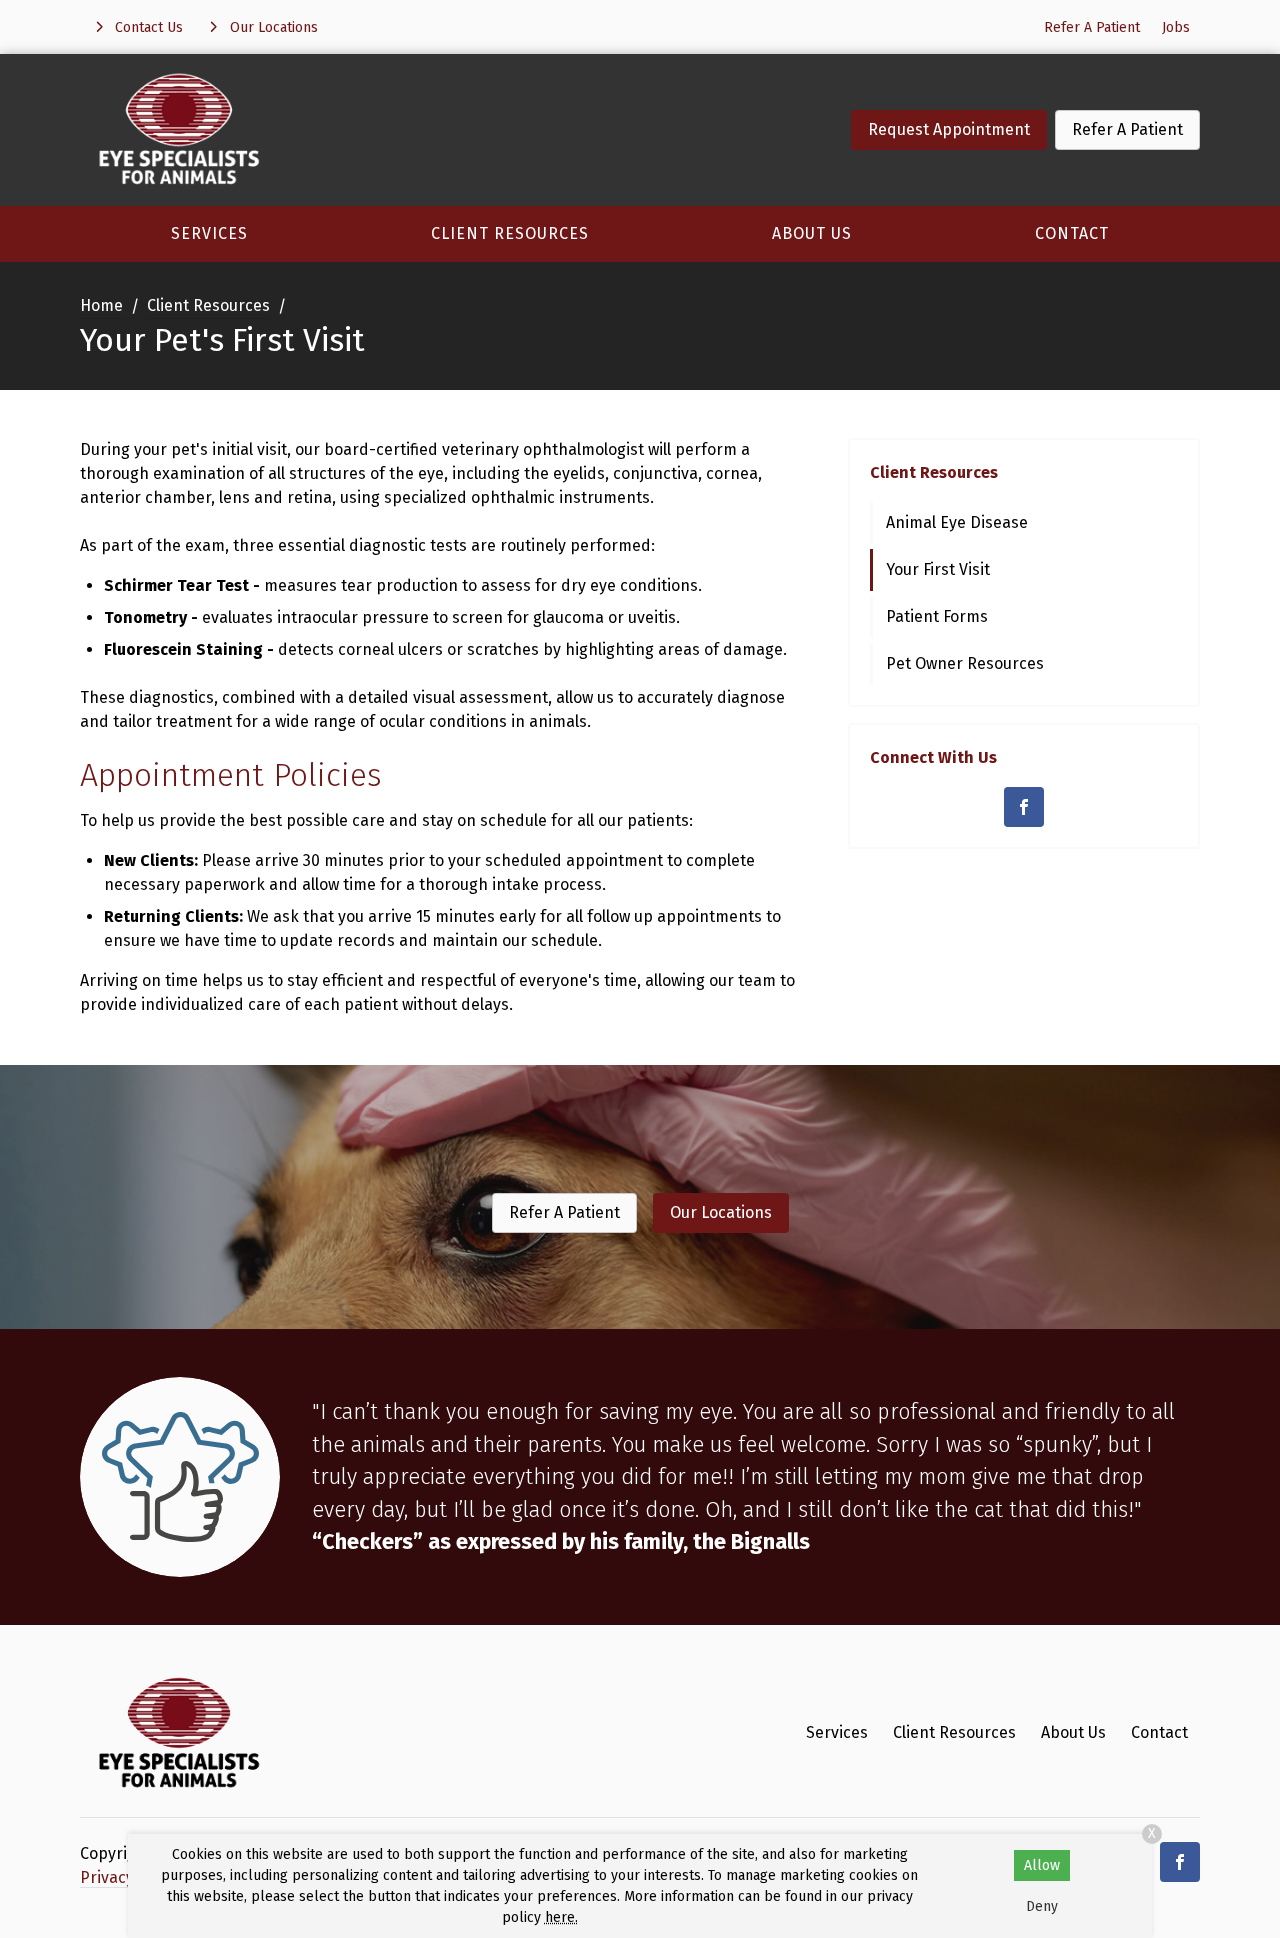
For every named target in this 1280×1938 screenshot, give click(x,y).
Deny (1042, 1906)
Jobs (1176, 27)
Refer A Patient (1092, 27)
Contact (1072, 233)
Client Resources (510, 233)
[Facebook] (1024, 807)
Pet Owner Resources (965, 663)
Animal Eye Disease (957, 522)
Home (101, 305)
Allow (1042, 1865)
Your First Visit (938, 569)
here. (561, 1917)
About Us (812, 233)
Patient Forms (937, 616)
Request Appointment (949, 129)
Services (209, 233)
